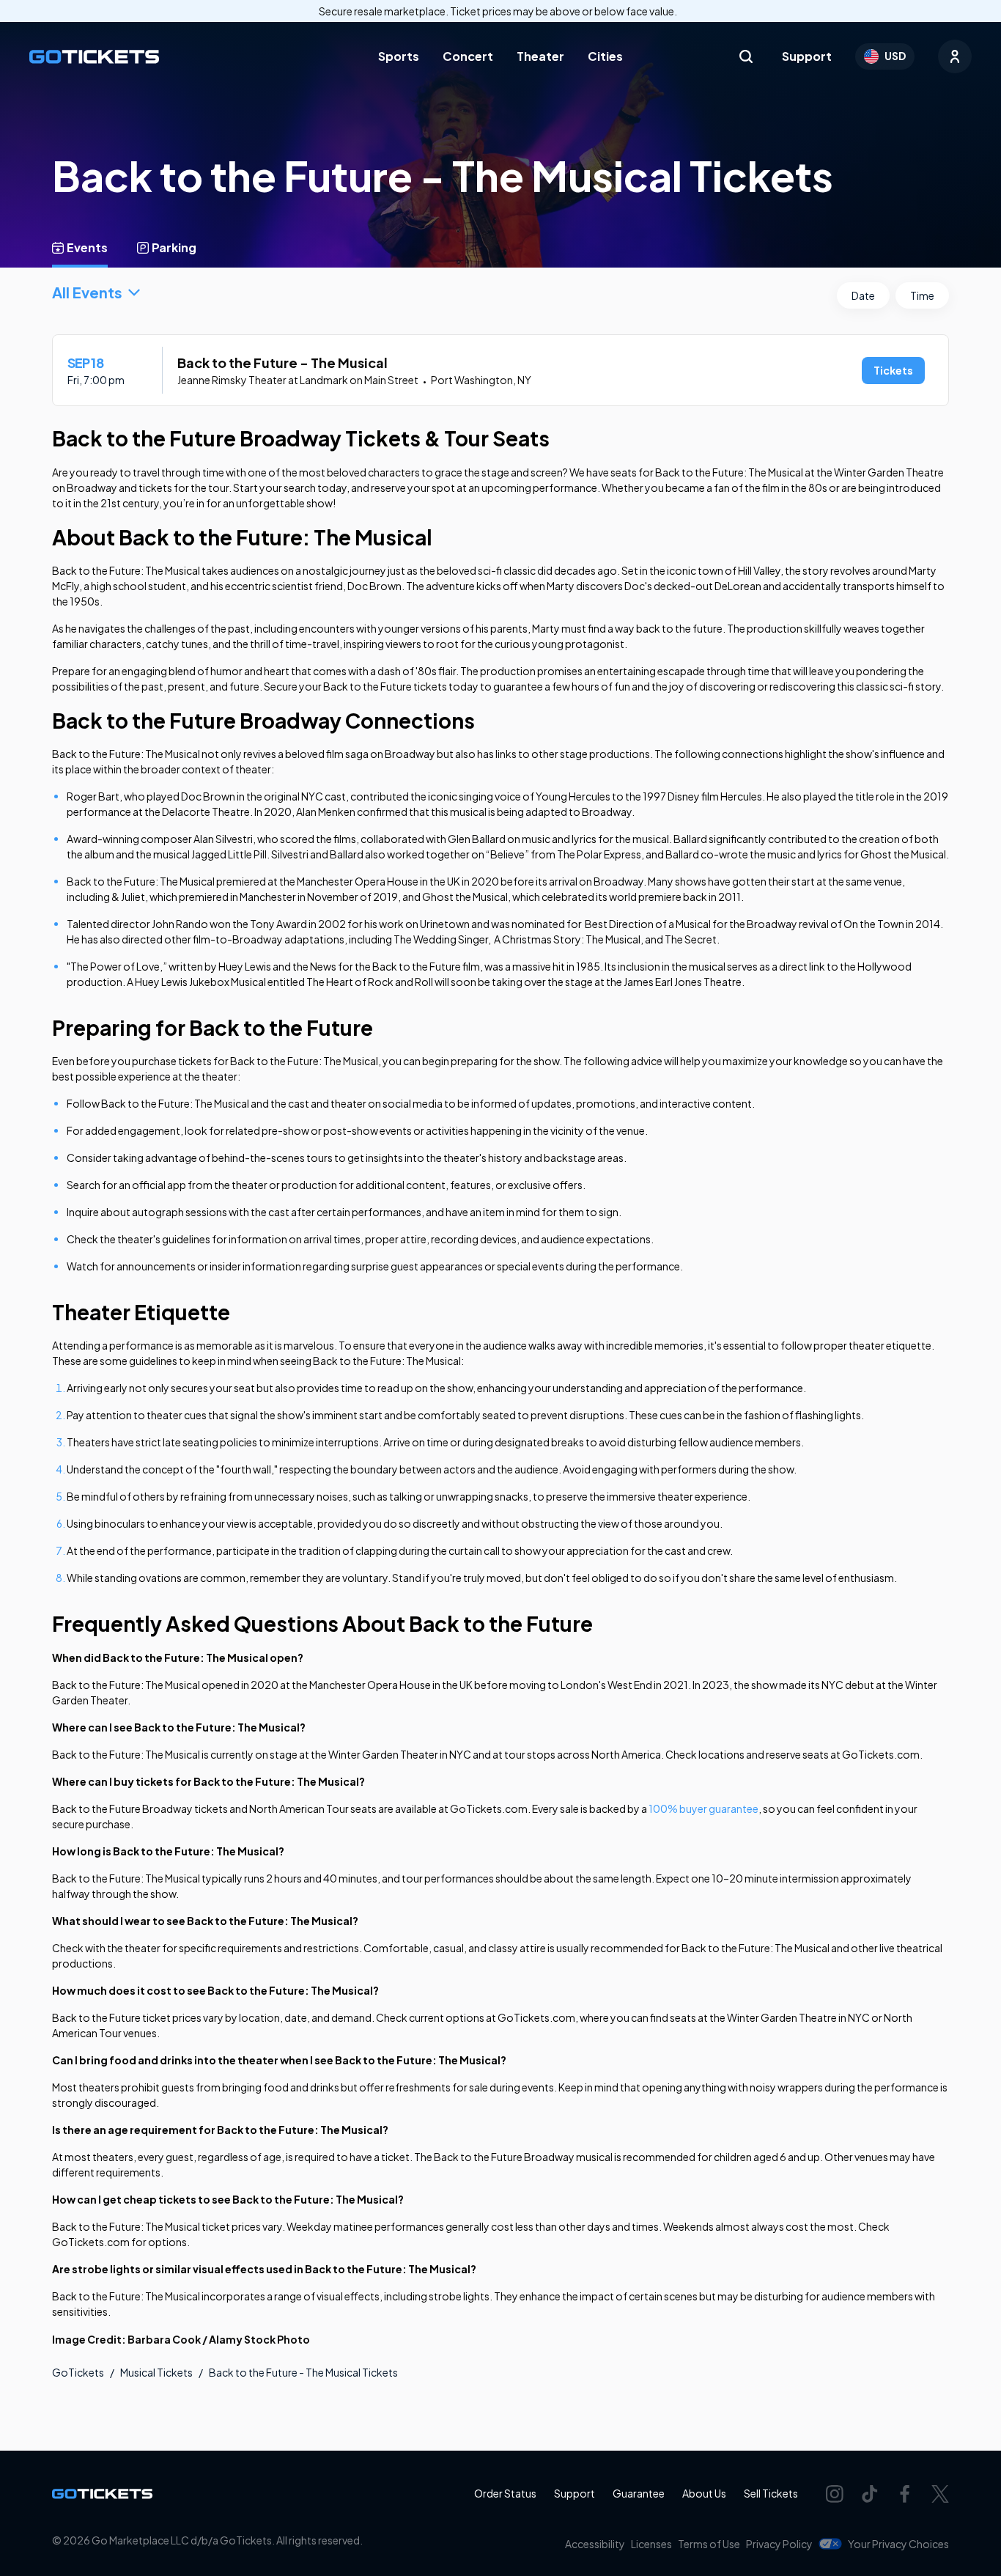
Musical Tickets (156, 2372)
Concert (468, 56)
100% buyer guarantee (703, 1808)
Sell (771, 2493)
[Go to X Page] (940, 2494)
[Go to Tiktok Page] (870, 2494)
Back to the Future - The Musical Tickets (303, 2372)
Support (807, 56)
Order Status (505, 2493)
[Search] (746, 56)
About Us (704, 2493)
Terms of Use (709, 2544)
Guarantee (639, 2493)
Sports (399, 56)
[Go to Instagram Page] (835, 2494)
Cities (605, 56)
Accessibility (595, 2544)
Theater (540, 56)
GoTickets (78, 2372)
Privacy (779, 2544)
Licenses (651, 2544)
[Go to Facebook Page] (905, 2494)
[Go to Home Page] (94, 57)
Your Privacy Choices (898, 2544)
